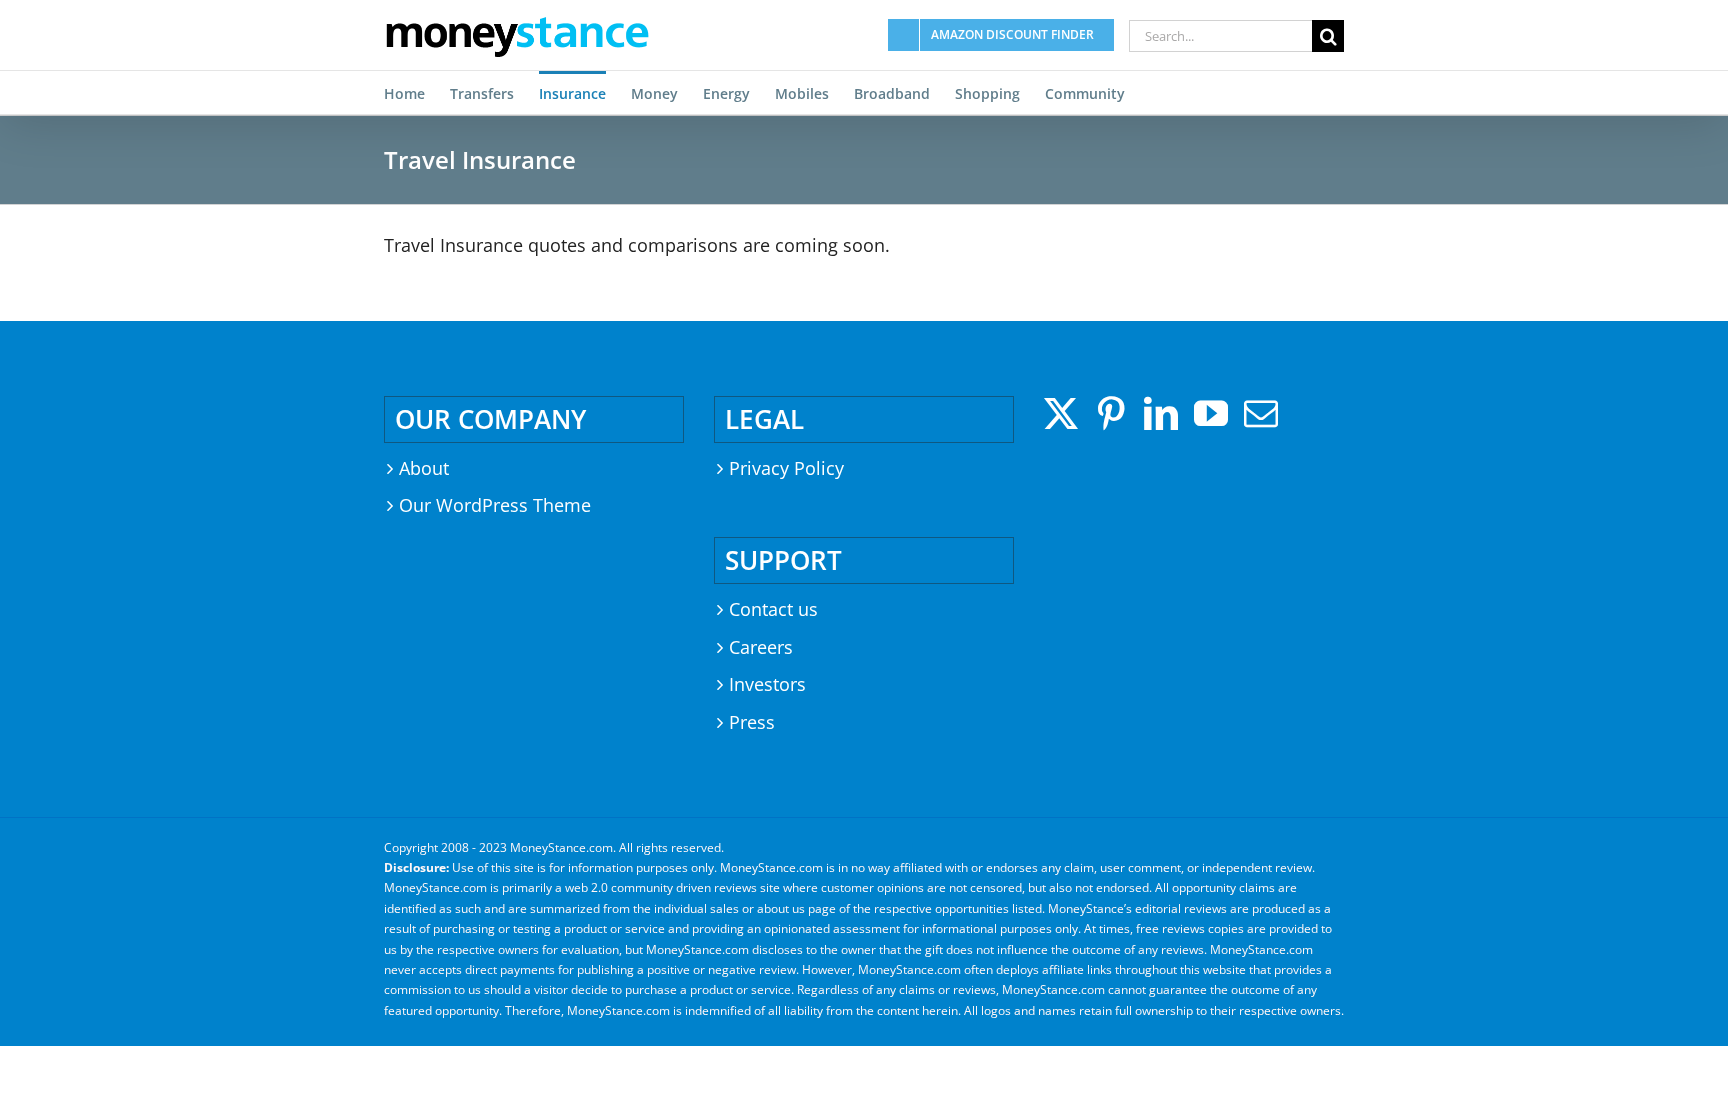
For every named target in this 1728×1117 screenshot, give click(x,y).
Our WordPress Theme (495, 505)
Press (752, 722)
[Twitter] (1061, 413)
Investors (767, 684)
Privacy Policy (786, 468)
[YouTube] (1211, 413)
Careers (761, 647)
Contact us (773, 609)
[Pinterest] (1111, 413)
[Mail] (1261, 413)
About (424, 468)
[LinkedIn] (1161, 413)
